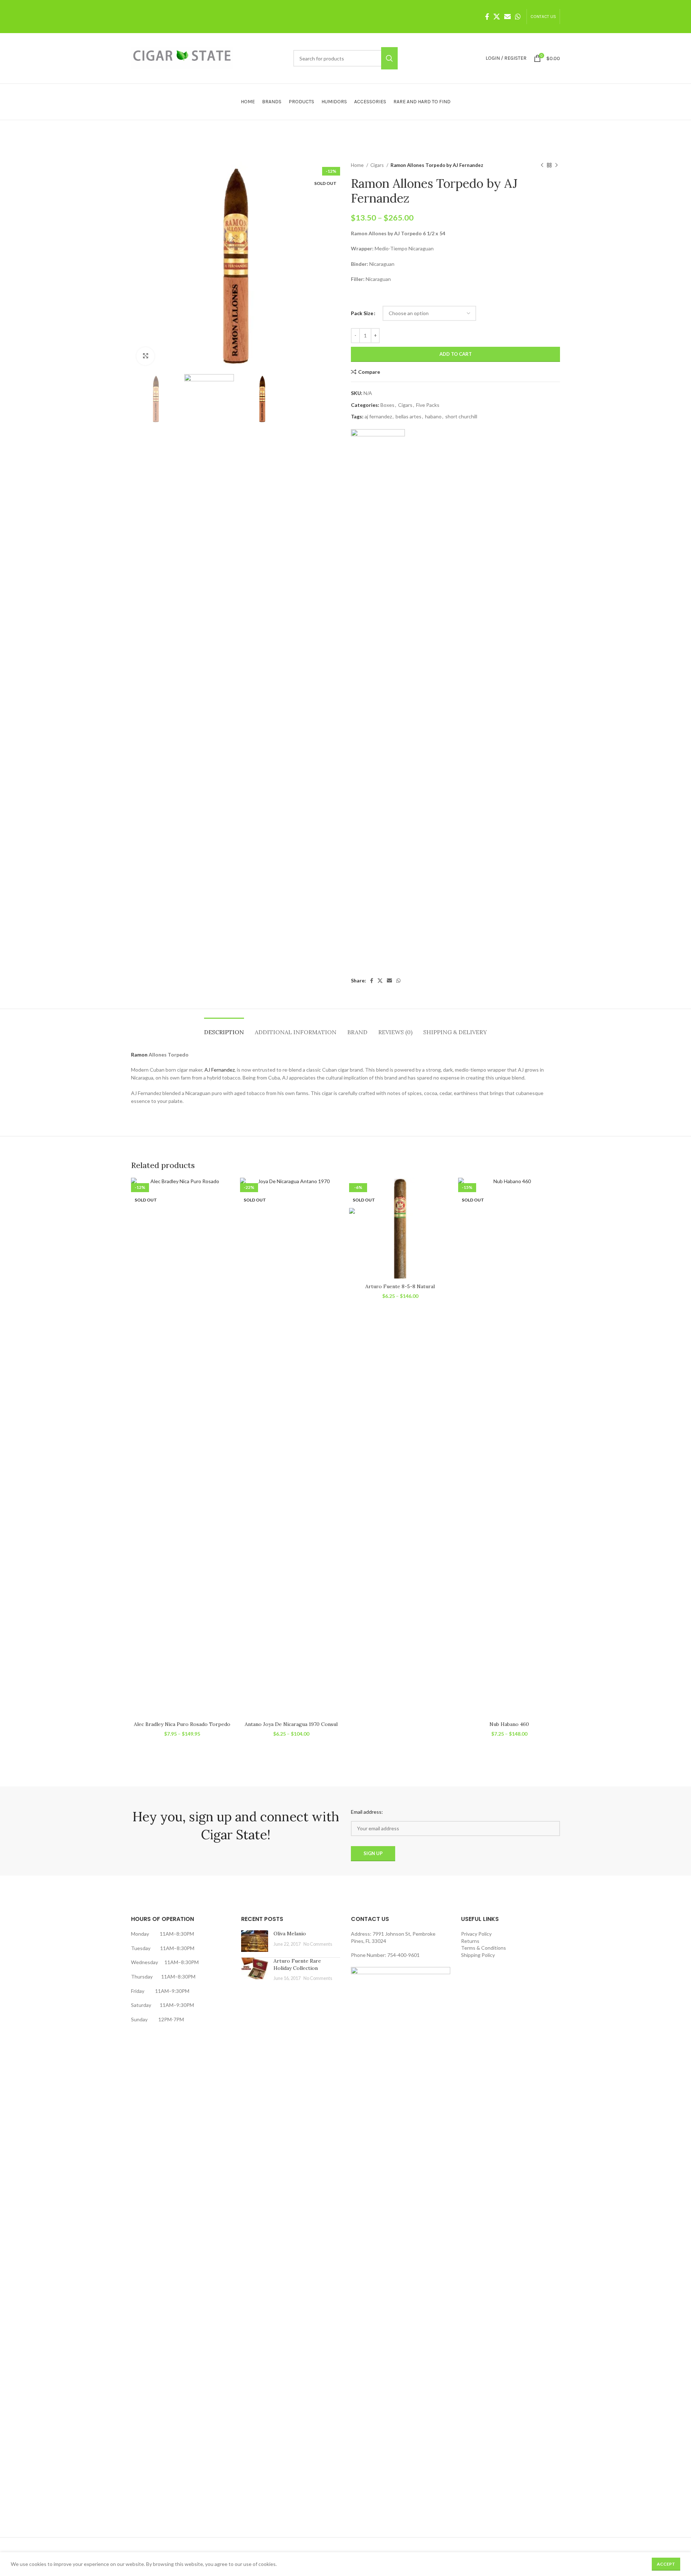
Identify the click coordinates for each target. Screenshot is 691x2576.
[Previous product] (542, 165)
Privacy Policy (476, 1934)
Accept (666, 2564)
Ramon (139, 1055)
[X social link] (497, 17)
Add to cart (456, 354)
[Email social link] (507, 17)
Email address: (367, 1812)
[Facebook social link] (487, 17)
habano (433, 416)
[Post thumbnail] (255, 1941)
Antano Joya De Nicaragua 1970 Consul (291, 1724)
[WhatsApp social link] (518, 17)
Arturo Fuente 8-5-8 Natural (400, 1286)
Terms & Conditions (484, 1948)
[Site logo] (182, 58)
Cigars (378, 165)
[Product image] (182, 1448)
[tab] (224, 1029)
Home (358, 165)
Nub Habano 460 (509, 1724)
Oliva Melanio (290, 1934)
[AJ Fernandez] (378, 699)
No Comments (318, 1944)
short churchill (461, 416)
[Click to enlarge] (145, 356)
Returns (470, 1941)
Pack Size (362, 313)
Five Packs (428, 405)
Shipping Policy (478, 1955)
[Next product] (556, 165)
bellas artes (408, 416)
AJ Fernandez (220, 1070)
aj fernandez (378, 416)
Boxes (387, 405)
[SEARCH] (389, 58)
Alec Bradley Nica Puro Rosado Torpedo (182, 1724)
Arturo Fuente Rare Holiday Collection (297, 1964)
